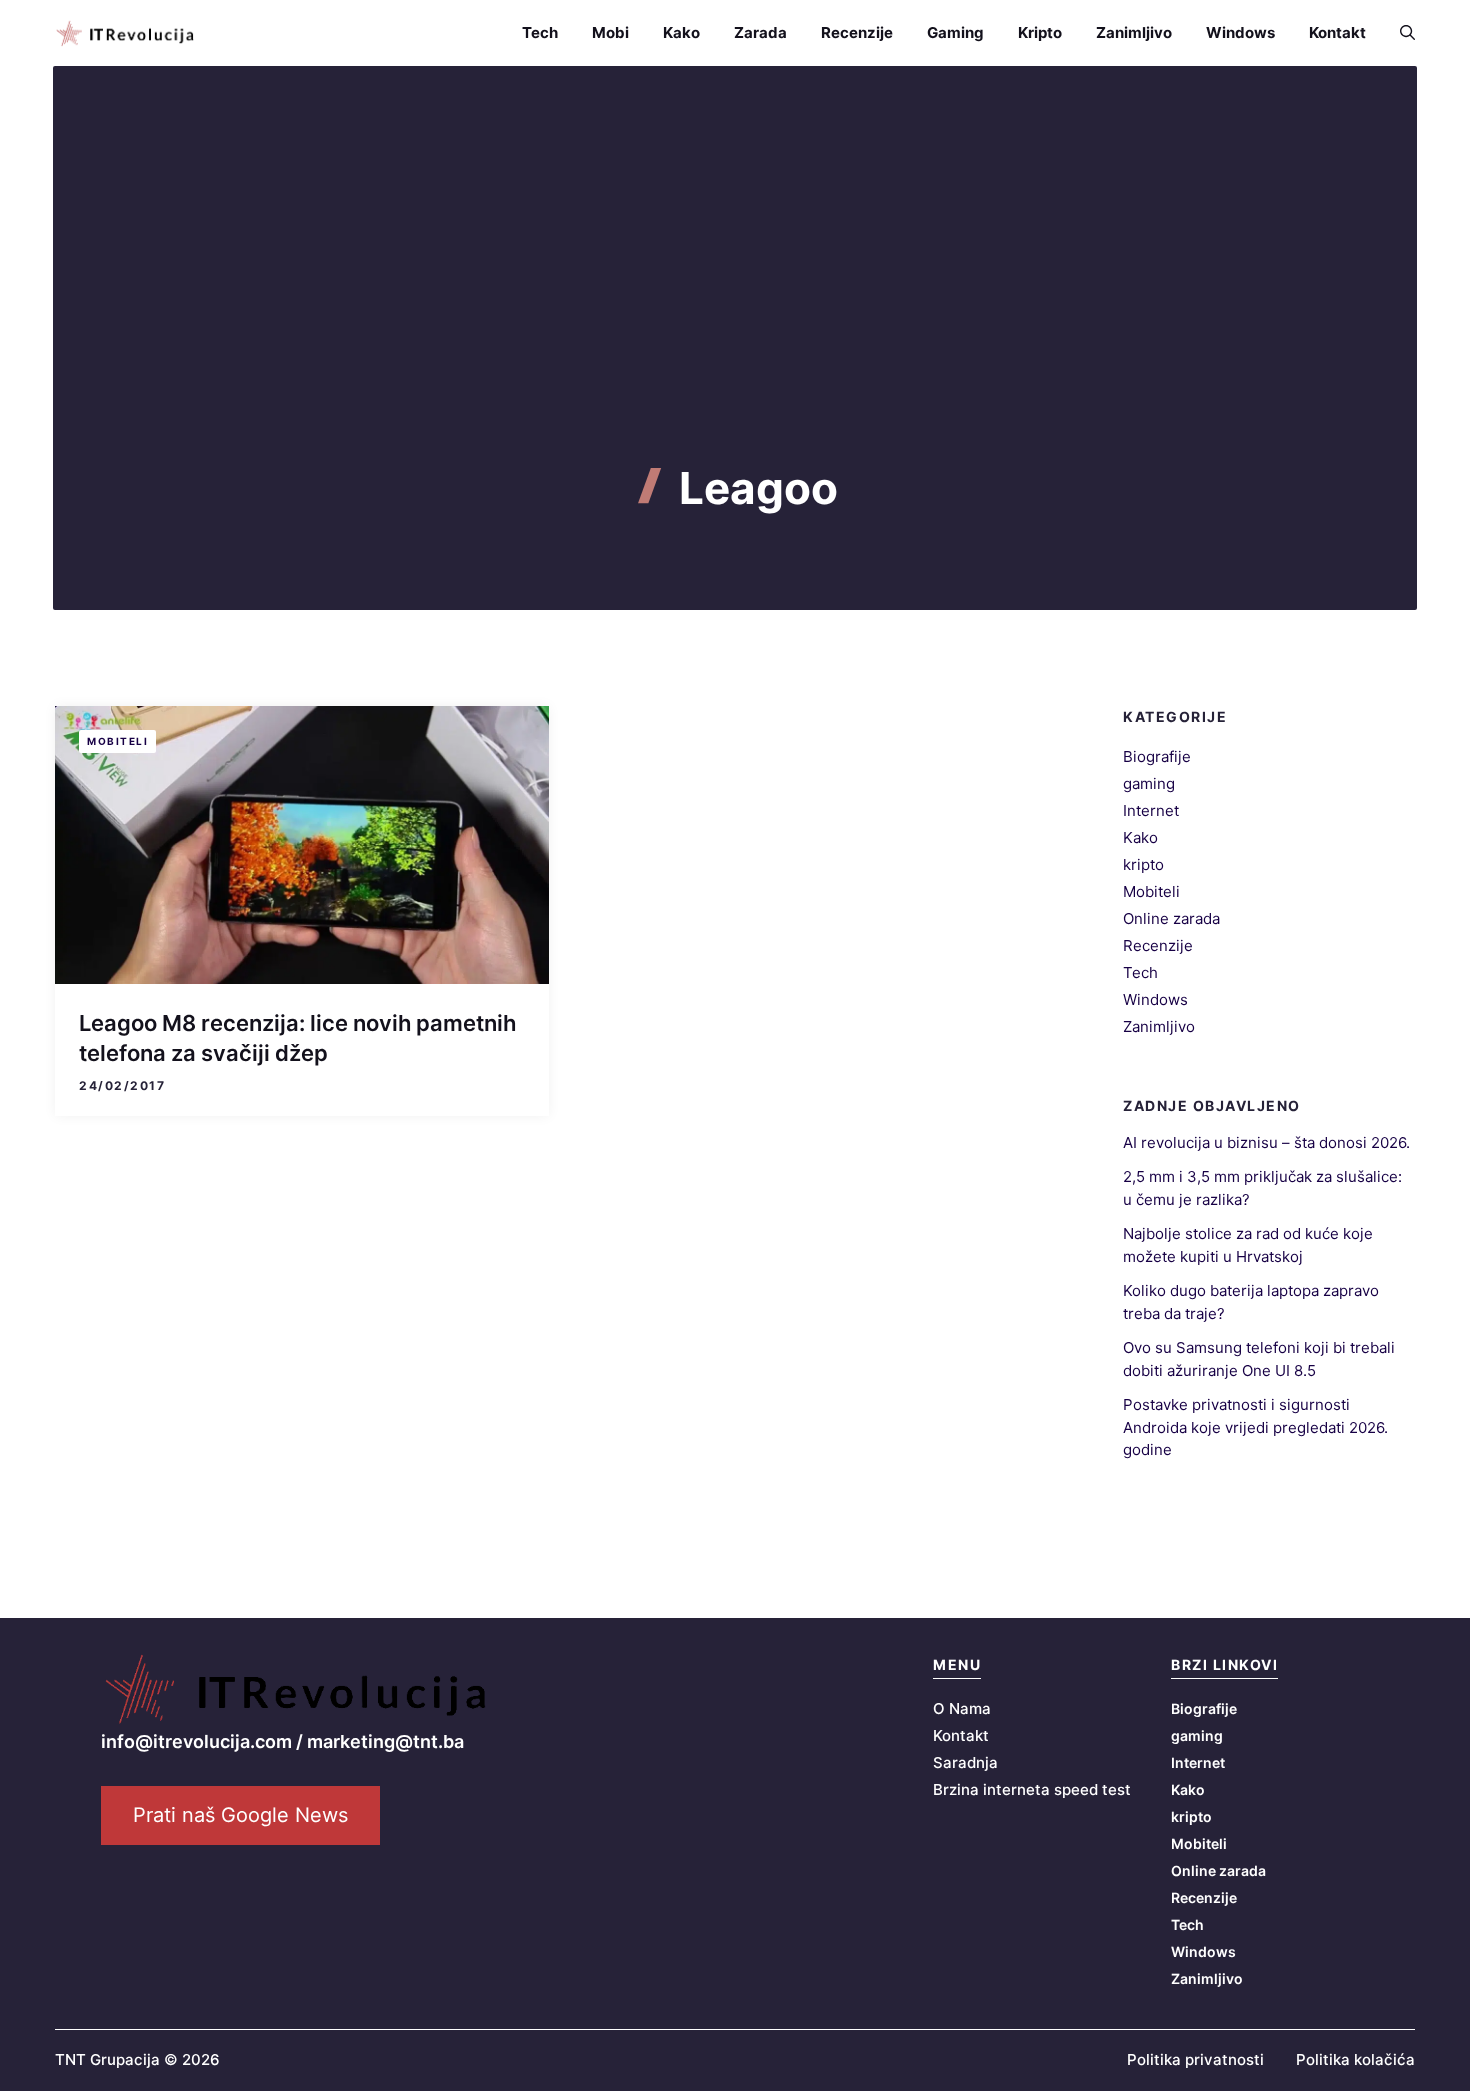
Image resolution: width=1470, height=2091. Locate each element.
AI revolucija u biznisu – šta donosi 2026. (1266, 1142)
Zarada (760, 32)
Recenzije (857, 32)
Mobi (610, 32)
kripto (1143, 864)
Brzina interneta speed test (1032, 1789)
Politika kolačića (1355, 2059)
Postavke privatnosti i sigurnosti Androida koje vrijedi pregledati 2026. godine (1255, 1427)
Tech (540, 32)
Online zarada (1171, 918)
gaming (1149, 783)
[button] (1399, 33)
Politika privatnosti (1195, 2059)
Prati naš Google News (240, 1815)
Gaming (955, 32)
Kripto (1040, 32)
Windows (1240, 32)
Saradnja (965, 1762)
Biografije (1157, 756)
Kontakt (1337, 32)
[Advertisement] (735, 312)
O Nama (962, 1708)
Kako (681, 32)
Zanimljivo (1134, 32)
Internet (1151, 810)
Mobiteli (117, 741)
